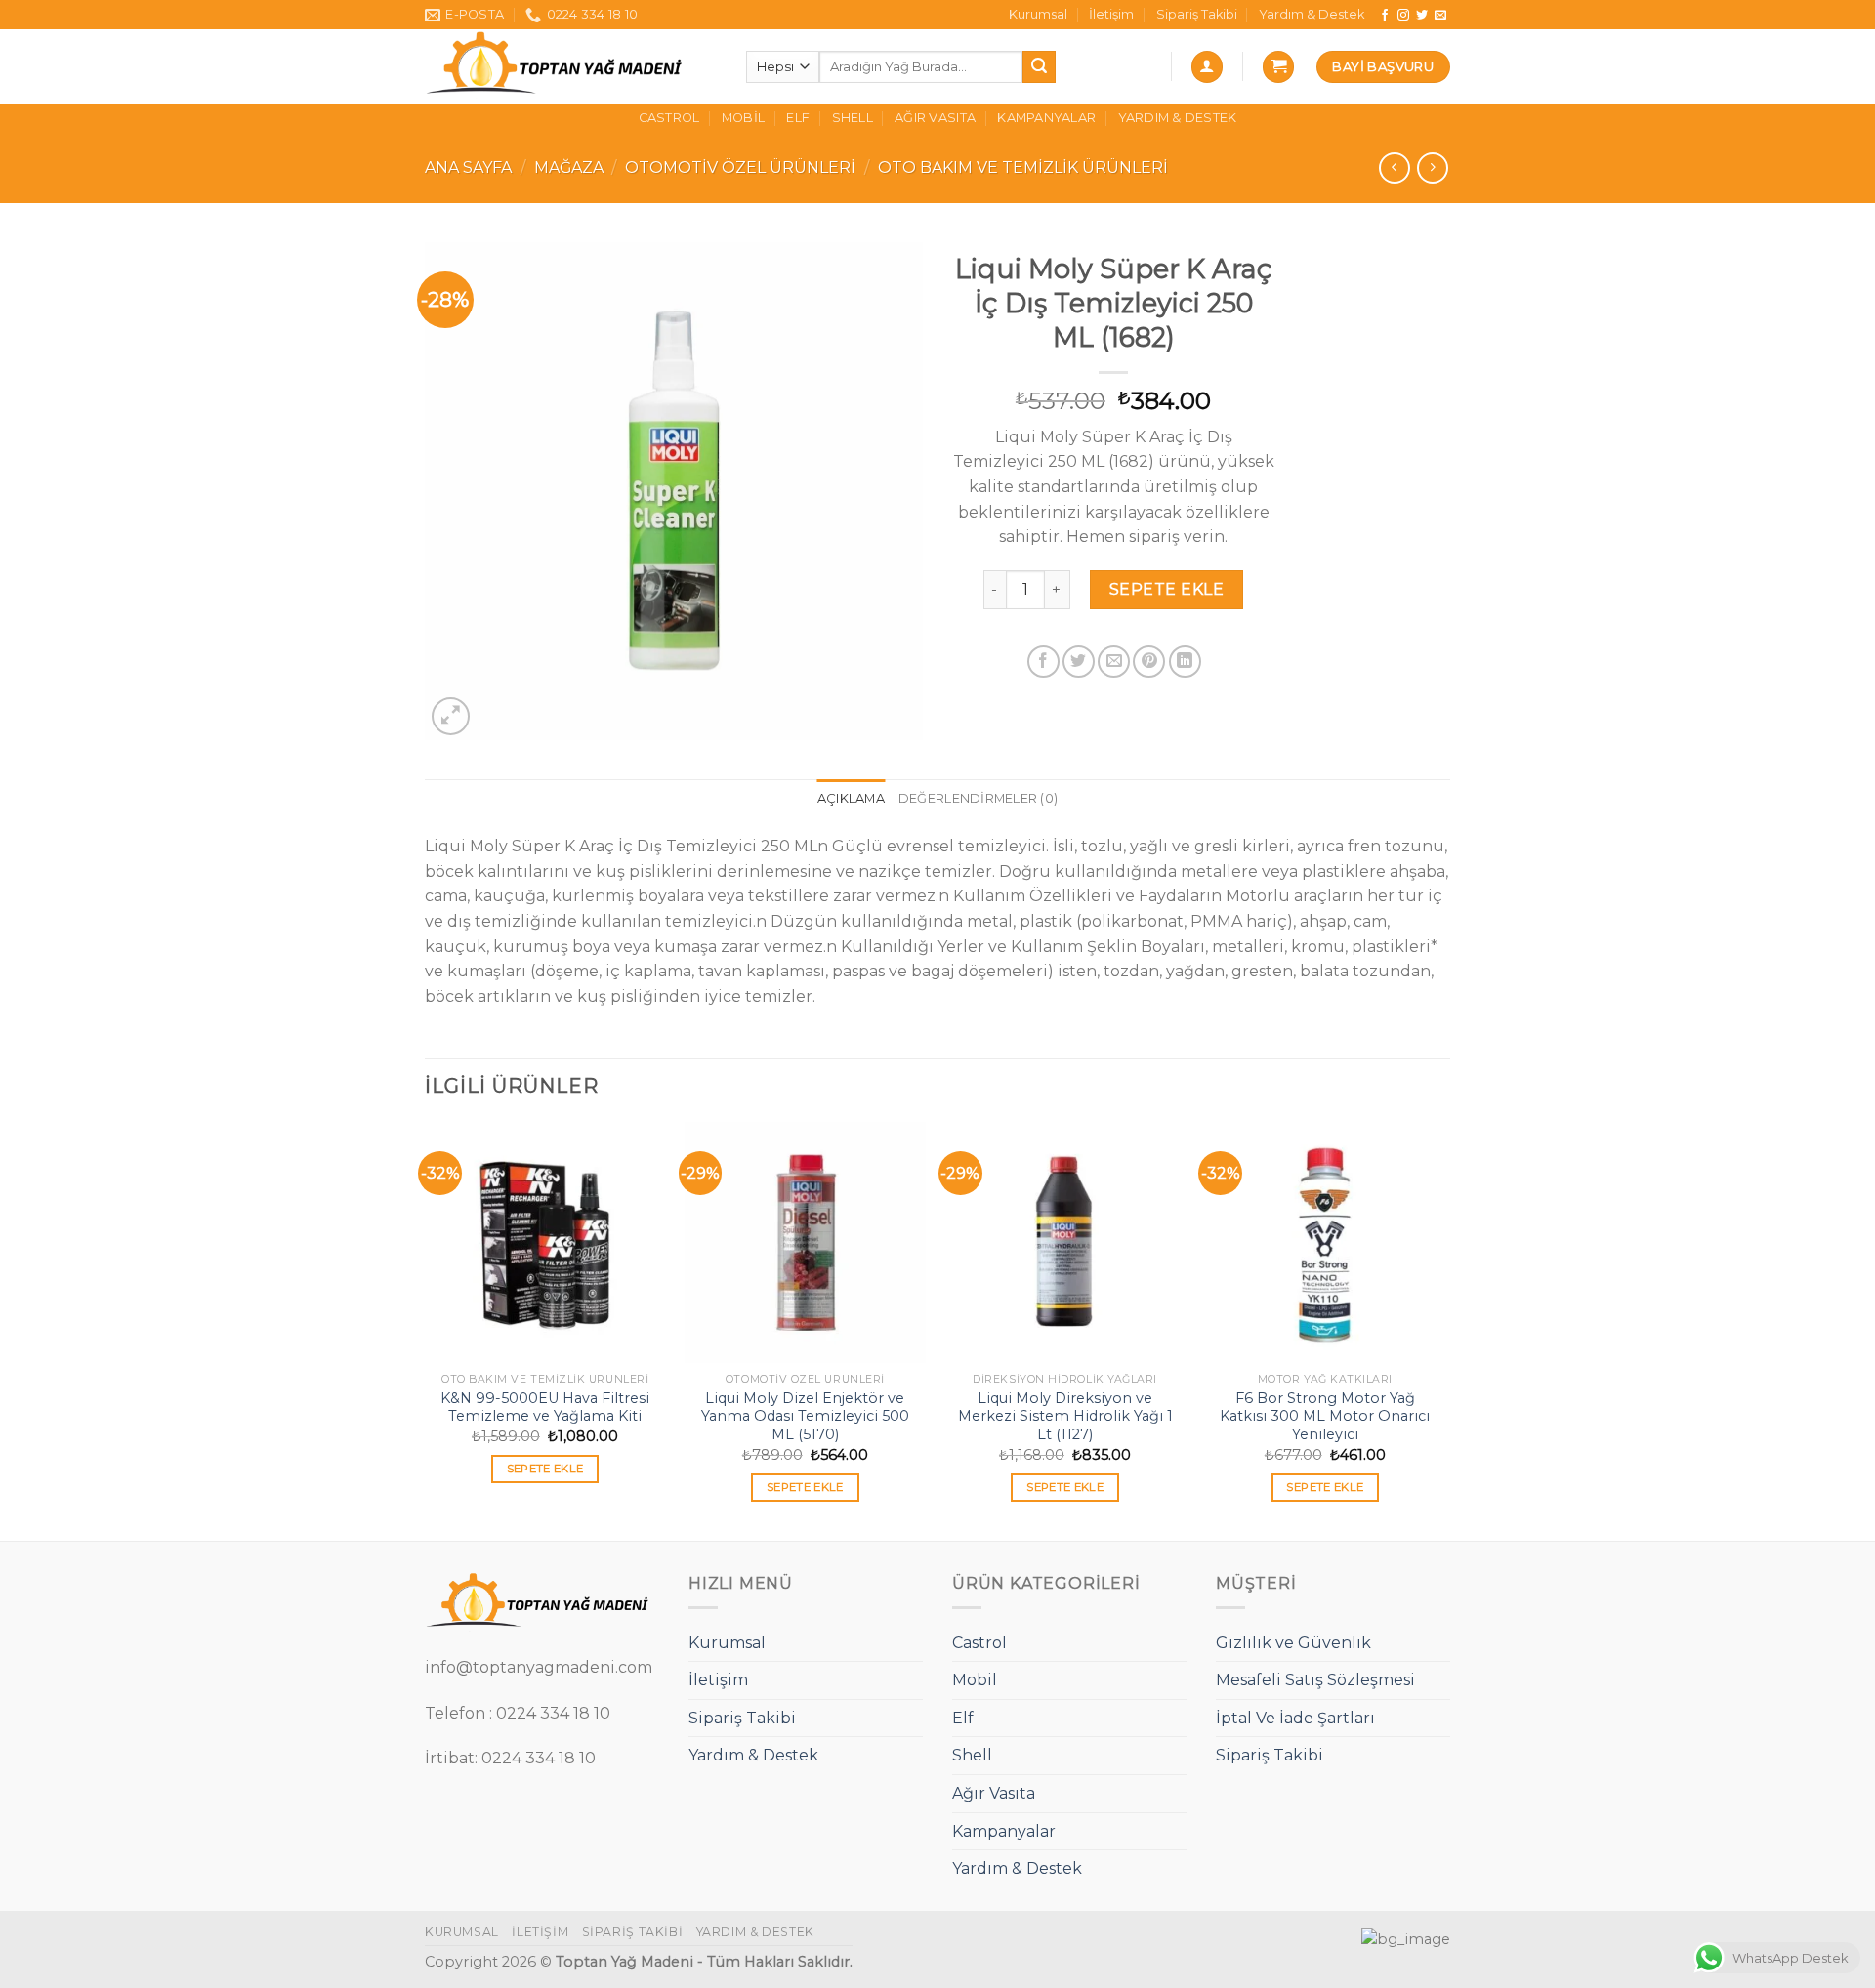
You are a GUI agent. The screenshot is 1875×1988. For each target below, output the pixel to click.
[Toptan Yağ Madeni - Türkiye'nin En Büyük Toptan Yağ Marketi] (571, 66)
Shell (853, 118)
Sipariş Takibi (1197, 14)
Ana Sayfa (468, 167)
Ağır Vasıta (935, 118)
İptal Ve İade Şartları (1295, 1718)
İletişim (1111, 14)
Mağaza (569, 167)
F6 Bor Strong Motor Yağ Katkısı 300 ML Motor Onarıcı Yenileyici (1325, 1416)
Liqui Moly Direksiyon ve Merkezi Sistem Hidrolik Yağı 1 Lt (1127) (1065, 1416)
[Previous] (426, 1329)
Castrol (669, 118)
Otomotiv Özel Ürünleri (740, 167)
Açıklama (851, 798)
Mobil (743, 118)
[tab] (851, 799)
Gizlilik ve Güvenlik (1293, 1643)
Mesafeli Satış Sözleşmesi (1315, 1680)
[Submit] (1039, 67)
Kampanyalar (1046, 118)
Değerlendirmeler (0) (978, 798)
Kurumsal (1038, 14)
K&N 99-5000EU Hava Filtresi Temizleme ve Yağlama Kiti (545, 1408)
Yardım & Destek (1312, 14)
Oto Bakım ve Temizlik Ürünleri (1023, 167)
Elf (798, 118)
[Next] (1444, 1329)
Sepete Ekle (1167, 589)
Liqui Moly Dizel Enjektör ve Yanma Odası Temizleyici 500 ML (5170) (805, 1416)
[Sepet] (1278, 67)
